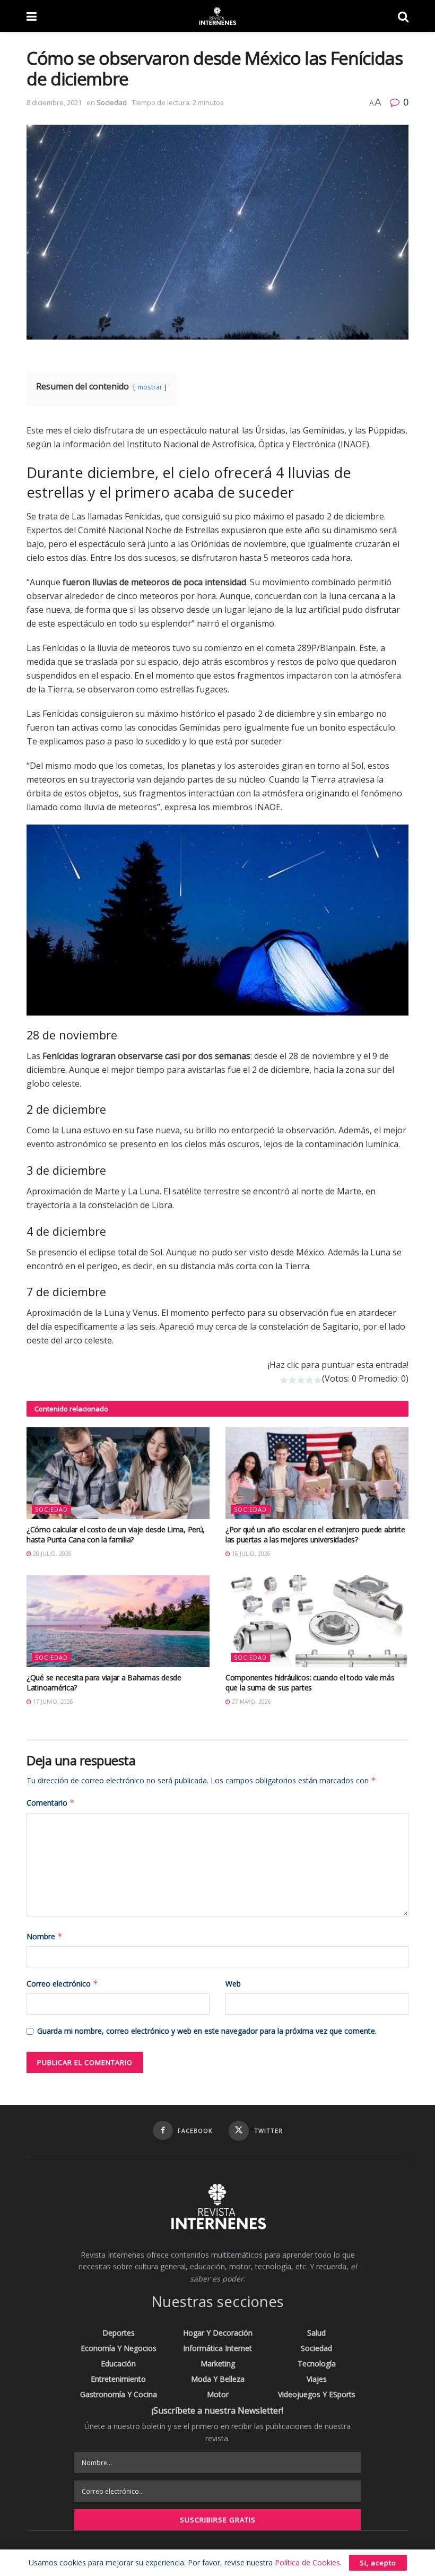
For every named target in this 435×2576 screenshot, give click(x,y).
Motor (218, 2394)
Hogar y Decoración (218, 2333)
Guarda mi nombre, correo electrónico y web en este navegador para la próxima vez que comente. (207, 2031)
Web (233, 1984)
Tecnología (317, 2363)
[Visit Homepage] (217, 16)
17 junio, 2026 (52, 1702)
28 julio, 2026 (51, 1554)
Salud (316, 2333)
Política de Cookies (307, 2562)
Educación (118, 2363)
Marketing (218, 2363)
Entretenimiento (118, 2379)
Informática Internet (217, 2348)
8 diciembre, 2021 (54, 102)
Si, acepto (378, 2563)
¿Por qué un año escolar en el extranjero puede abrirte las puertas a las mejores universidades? (315, 1535)
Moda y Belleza (218, 2379)
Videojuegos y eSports (317, 2394)
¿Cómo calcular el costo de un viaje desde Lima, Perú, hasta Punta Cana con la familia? (116, 1535)
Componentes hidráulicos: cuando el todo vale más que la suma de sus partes (310, 1683)
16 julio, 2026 (250, 1554)
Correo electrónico (62, 1984)
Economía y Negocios (119, 2348)
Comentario (51, 1803)
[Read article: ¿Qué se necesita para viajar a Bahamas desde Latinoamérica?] (118, 1621)
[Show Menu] (32, 16)
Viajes (317, 2379)
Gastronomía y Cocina (119, 2394)
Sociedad (112, 102)
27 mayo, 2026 (251, 1702)
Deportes (119, 2333)
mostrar (150, 387)
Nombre (45, 1936)
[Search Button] (403, 16)
